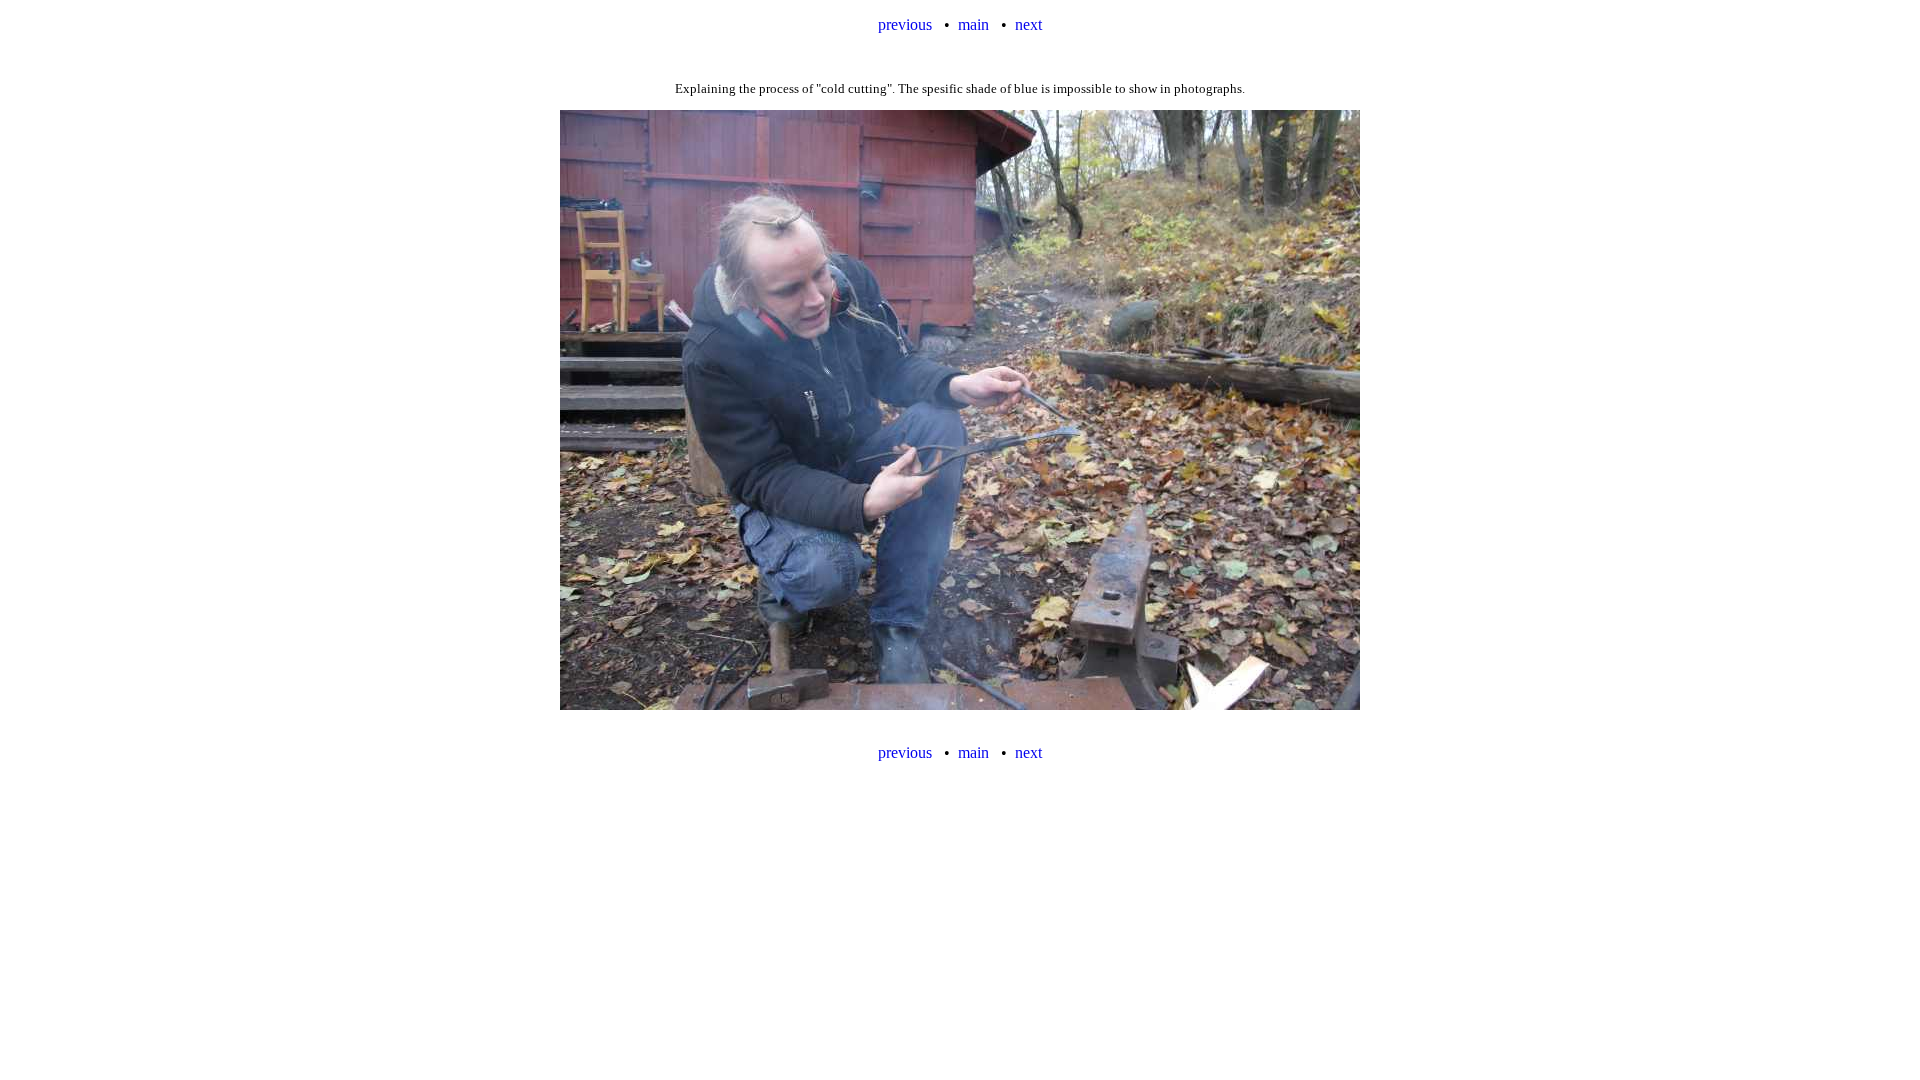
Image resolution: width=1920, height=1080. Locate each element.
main (973, 24)
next (1028, 24)
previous (907, 24)
